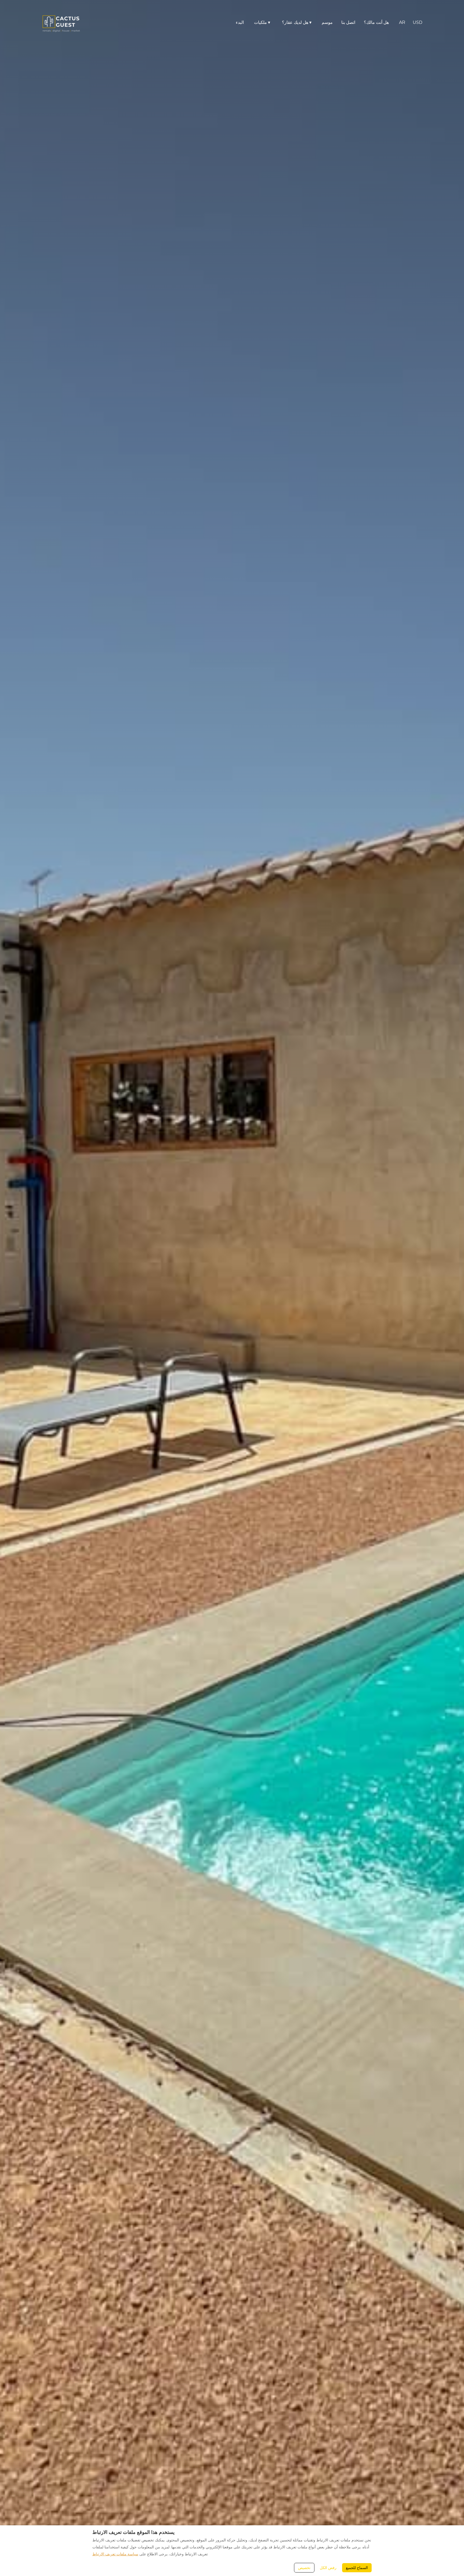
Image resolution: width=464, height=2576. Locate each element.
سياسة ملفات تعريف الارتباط (115, 2554)
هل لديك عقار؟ (297, 22)
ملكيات (262, 22)
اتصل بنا (348, 22)
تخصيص (304, 2568)
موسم (327, 22)
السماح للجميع (357, 2568)
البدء (240, 22)
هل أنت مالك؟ (376, 22)
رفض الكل (328, 2568)
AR (402, 22)
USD (418, 22)
